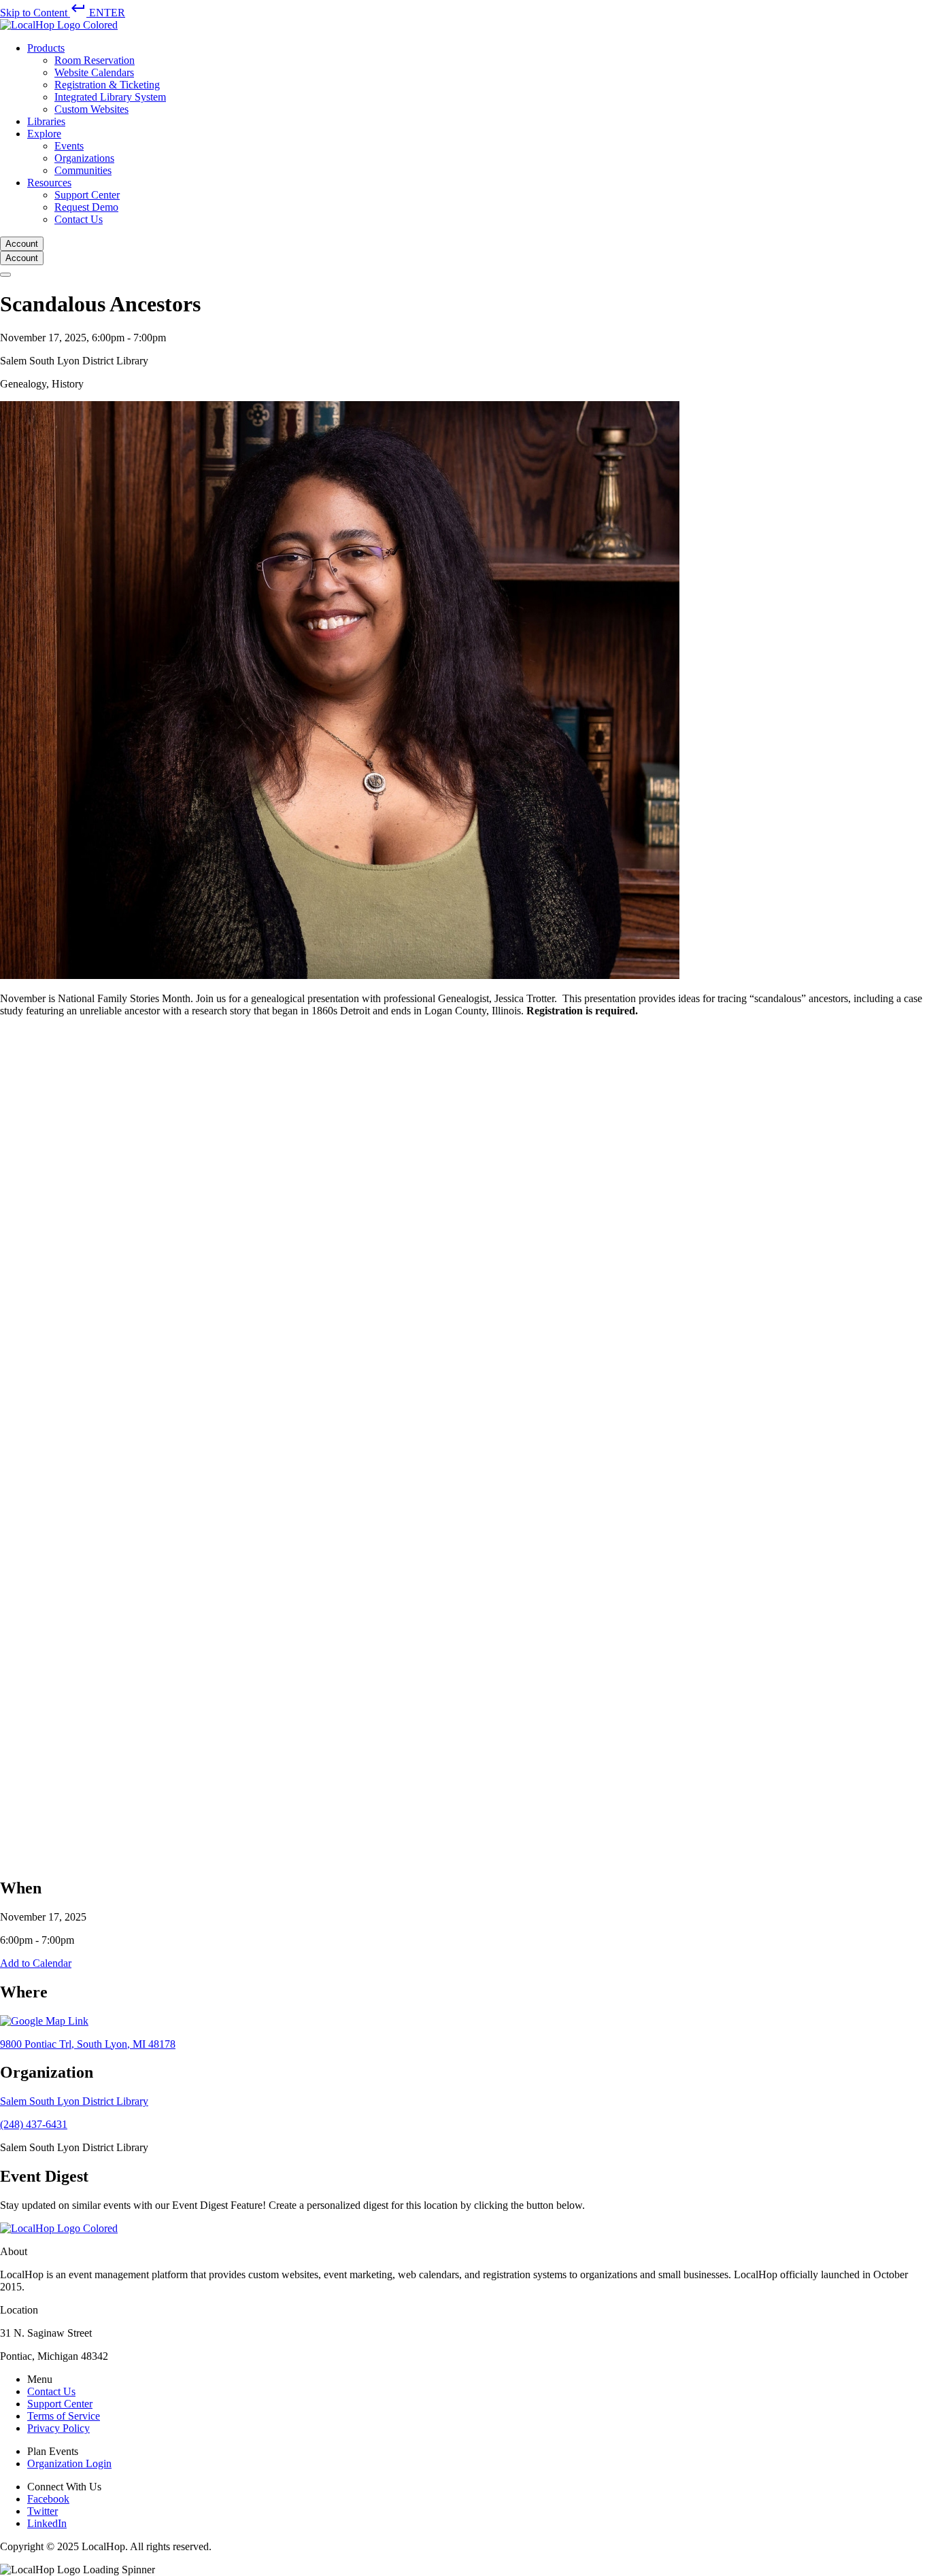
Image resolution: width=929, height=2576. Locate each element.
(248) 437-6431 (34, 2124)
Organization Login (69, 2463)
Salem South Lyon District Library (74, 2101)
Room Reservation (95, 60)
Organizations (84, 158)
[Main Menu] (5, 275)
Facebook (48, 2499)
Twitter (43, 2511)
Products (46, 48)
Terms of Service (64, 2416)
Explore (44, 134)
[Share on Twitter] (408, 1858)
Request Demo (86, 207)
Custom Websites (91, 109)
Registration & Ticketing (107, 85)
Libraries (46, 121)
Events (69, 146)
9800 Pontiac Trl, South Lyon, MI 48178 (88, 2044)
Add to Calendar (36, 1963)
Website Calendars (94, 72)
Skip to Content (63, 13)
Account (22, 244)
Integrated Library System (110, 97)
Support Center (87, 195)
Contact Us (79, 219)
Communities (83, 170)
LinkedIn (47, 2523)
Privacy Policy (58, 2428)
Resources (49, 183)
